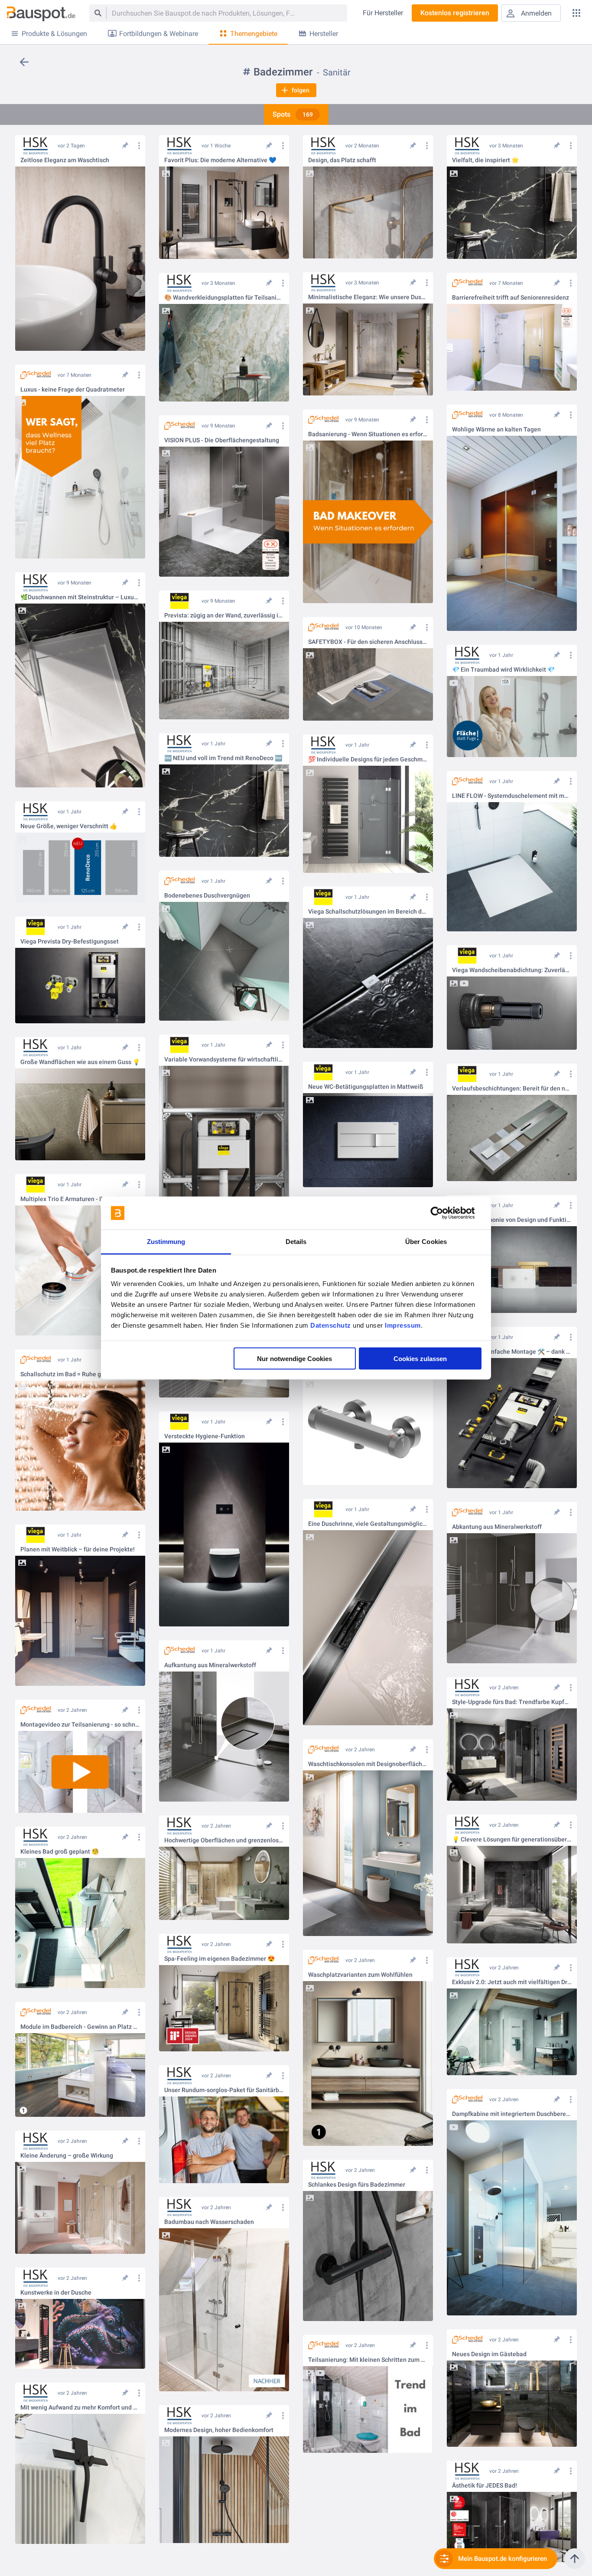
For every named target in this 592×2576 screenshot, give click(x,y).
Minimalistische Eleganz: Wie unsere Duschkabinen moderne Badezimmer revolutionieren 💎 (368, 297)
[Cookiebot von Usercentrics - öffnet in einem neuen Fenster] (444, 1213)
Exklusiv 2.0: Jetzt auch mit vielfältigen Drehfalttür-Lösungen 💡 (512, 1982)
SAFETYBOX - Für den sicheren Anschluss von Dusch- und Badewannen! (368, 642)
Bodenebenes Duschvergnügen (207, 896)
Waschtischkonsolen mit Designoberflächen (368, 1764)
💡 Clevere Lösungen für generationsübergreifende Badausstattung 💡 (512, 1840)
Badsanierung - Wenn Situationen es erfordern (368, 434)
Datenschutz (331, 1325)
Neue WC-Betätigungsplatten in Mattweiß (366, 1087)
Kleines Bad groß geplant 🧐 (60, 1852)
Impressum (403, 1325)
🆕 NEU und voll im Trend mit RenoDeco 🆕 (223, 758)
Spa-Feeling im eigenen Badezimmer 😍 (220, 1959)
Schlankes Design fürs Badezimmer (357, 2185)
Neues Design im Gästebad (489, 2354)
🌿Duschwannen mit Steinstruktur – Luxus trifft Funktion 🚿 (80, 597)
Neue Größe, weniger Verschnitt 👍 (69, 826)
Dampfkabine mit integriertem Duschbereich (512, 2114)
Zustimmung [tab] (166, 1242)
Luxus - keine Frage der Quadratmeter (73, 390)
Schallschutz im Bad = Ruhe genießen (72, 1374)
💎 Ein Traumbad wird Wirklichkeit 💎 (503, 670)
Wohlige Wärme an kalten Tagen (496, 429)
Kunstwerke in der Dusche (56, 2293)
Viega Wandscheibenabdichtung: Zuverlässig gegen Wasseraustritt (512, 970)
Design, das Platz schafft (342, 160)
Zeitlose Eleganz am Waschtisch (65, 160)
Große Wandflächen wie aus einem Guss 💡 (80, 1062)
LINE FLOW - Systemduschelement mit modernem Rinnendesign (512, 796)
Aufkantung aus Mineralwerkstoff (210, 1665)
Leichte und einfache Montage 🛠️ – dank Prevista (512, 1352)
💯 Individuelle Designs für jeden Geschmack (368, 759)
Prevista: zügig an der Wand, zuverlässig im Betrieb (224, 615)
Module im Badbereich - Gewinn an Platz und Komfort (80, 2027)
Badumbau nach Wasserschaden (209, 2222)
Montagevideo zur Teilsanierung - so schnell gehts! (80, 1725)
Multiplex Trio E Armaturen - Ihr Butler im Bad (80, 1199)
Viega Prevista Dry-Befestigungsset (70, 942)
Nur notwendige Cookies (294, 1358)
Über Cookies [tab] (426, 1242)
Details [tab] (296, 1242)
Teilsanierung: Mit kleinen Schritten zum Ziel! (368, 2360)
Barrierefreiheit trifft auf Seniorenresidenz (511, 298)
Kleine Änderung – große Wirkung (67, 2156)
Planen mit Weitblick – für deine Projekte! (78, 1549)
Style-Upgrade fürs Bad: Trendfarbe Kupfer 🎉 (512, 1702)
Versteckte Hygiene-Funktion (205, 1436)
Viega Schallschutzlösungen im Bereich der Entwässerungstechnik (368, 912)
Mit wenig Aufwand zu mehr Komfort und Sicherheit (80, 2408)
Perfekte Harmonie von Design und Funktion (512, 1220)
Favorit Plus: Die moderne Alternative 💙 (220, 160)
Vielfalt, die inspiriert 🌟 (485, 160)
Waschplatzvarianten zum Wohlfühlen (360, 1975)
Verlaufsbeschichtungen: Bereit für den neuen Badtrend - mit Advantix (512, 1089)
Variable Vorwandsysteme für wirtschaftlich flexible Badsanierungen (224, 1059)
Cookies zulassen (420, 1358)
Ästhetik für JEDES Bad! (485, 2486)
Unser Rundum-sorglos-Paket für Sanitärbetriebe (224, 2090)
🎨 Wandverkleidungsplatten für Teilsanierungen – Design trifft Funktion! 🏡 (224, 298)
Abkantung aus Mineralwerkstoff (497, 1527)
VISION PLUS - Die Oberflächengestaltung (222, 440)
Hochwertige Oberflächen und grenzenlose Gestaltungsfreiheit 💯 (224, 1840)
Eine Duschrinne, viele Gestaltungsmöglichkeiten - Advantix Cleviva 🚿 (368, 1524)
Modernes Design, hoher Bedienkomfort (219, 2430)
